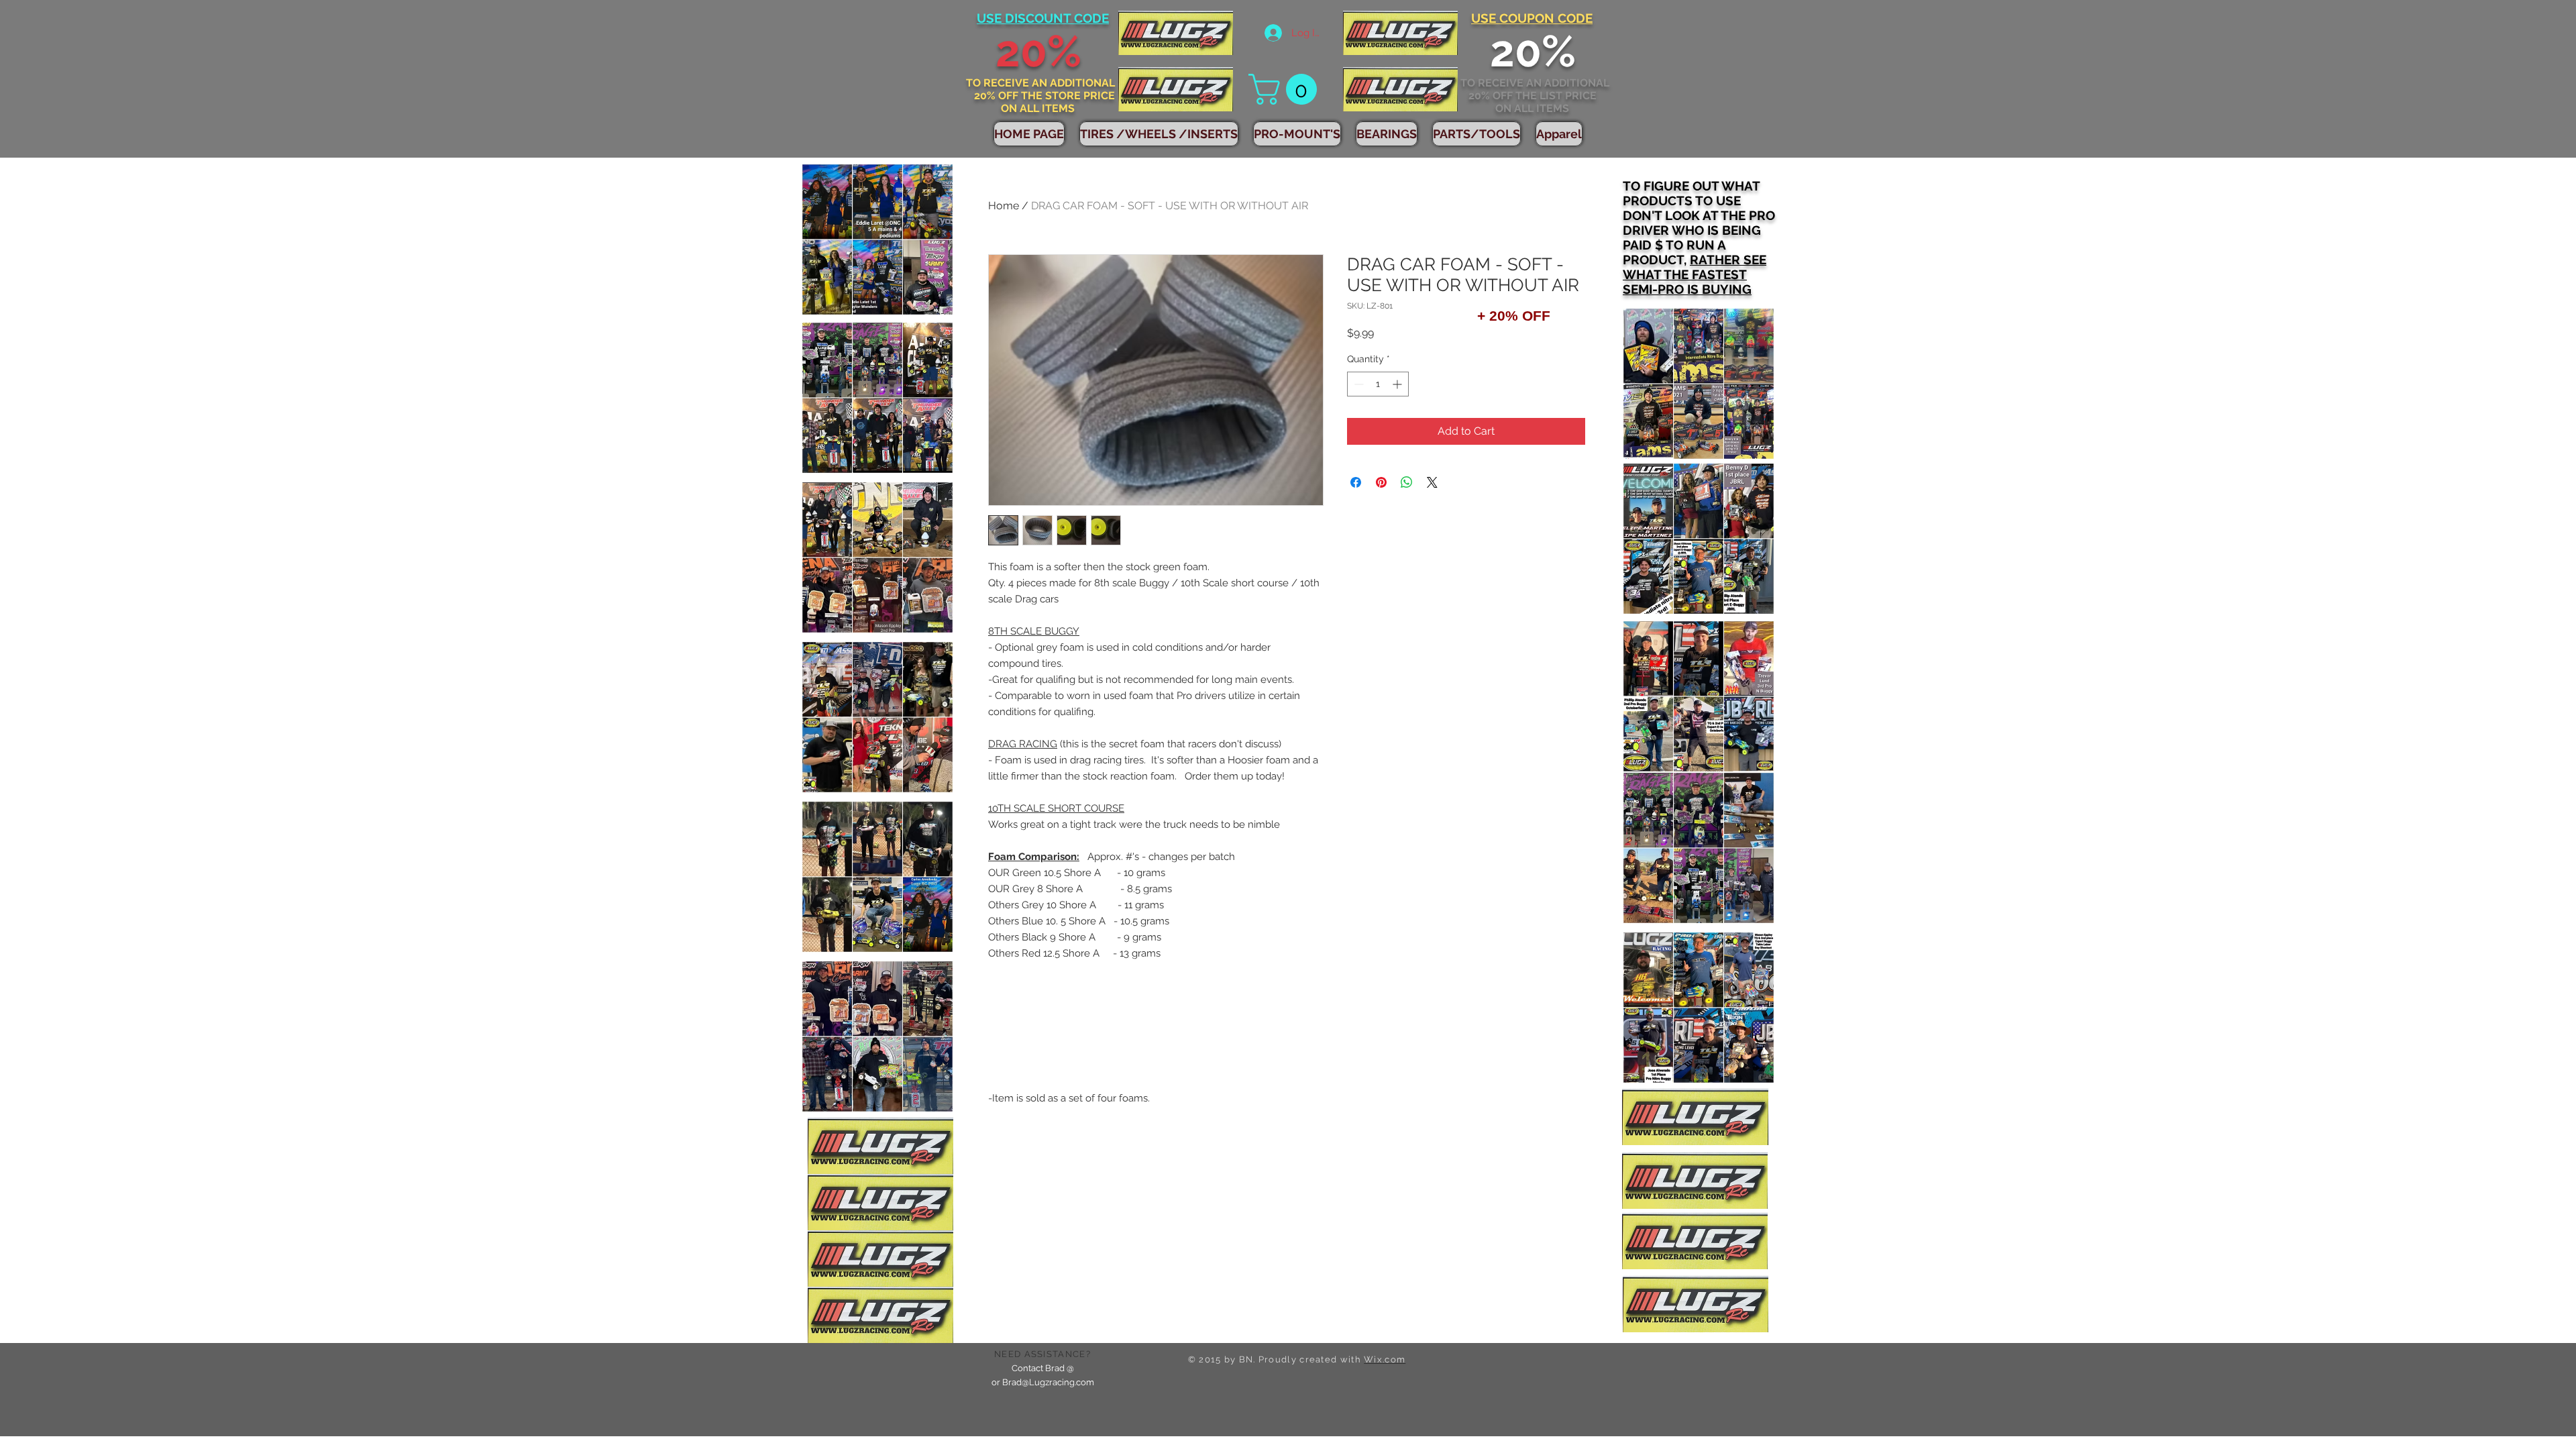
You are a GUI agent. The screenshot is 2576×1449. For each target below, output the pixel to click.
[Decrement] (1357, 384)
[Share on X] (1432, 482)
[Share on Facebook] (1356, 482)
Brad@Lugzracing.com (1048, 1382)
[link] (1286, 89)
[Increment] (1398, 384)
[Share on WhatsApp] (1407, 482)
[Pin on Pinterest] (1381, 482)
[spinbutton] (1378, 384)
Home (1004, 206)
